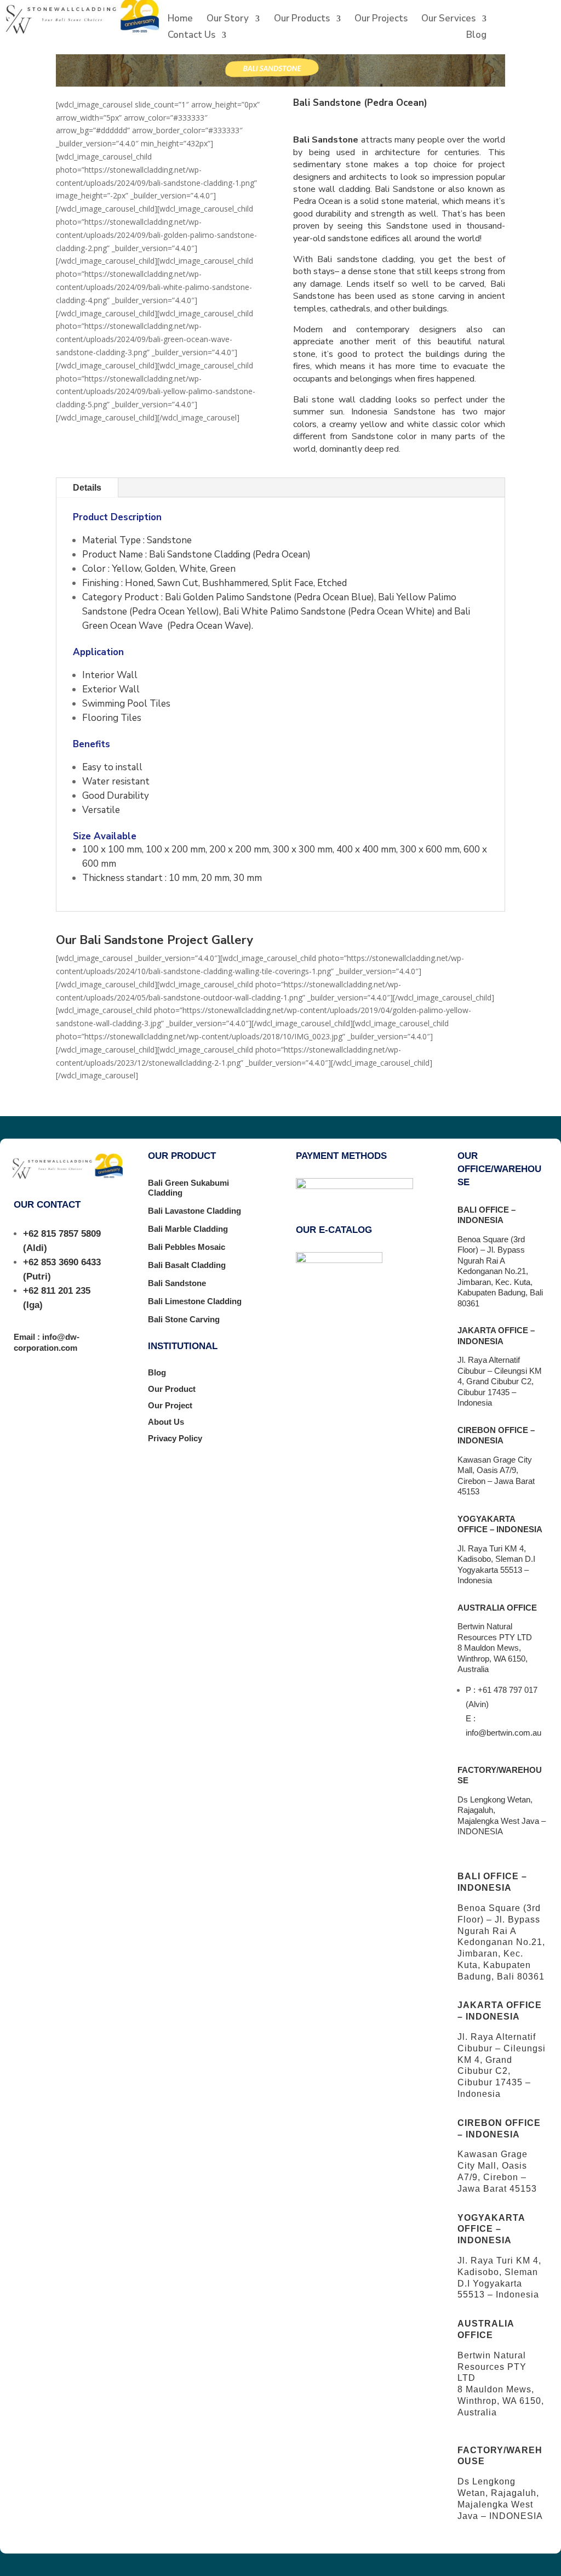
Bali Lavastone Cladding (194, 1211)
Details (87, 488)
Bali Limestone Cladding (195, 1301)
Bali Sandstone (177, 1283)
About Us (166, 1422)
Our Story (228, 20)
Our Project (170, 1405)
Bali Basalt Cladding (187, 1265)
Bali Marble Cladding (188, 1229)
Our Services (448, 20)
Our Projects (381, 20)
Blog (476, 36)
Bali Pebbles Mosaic (187, 1247)
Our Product (172, 1389)
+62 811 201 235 (57, 1291)
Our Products (302, 20)
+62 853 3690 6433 (62, 1262)
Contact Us (191, 36)
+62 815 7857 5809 (62, 1234)
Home (180, 20)
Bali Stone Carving (184, 1319)
